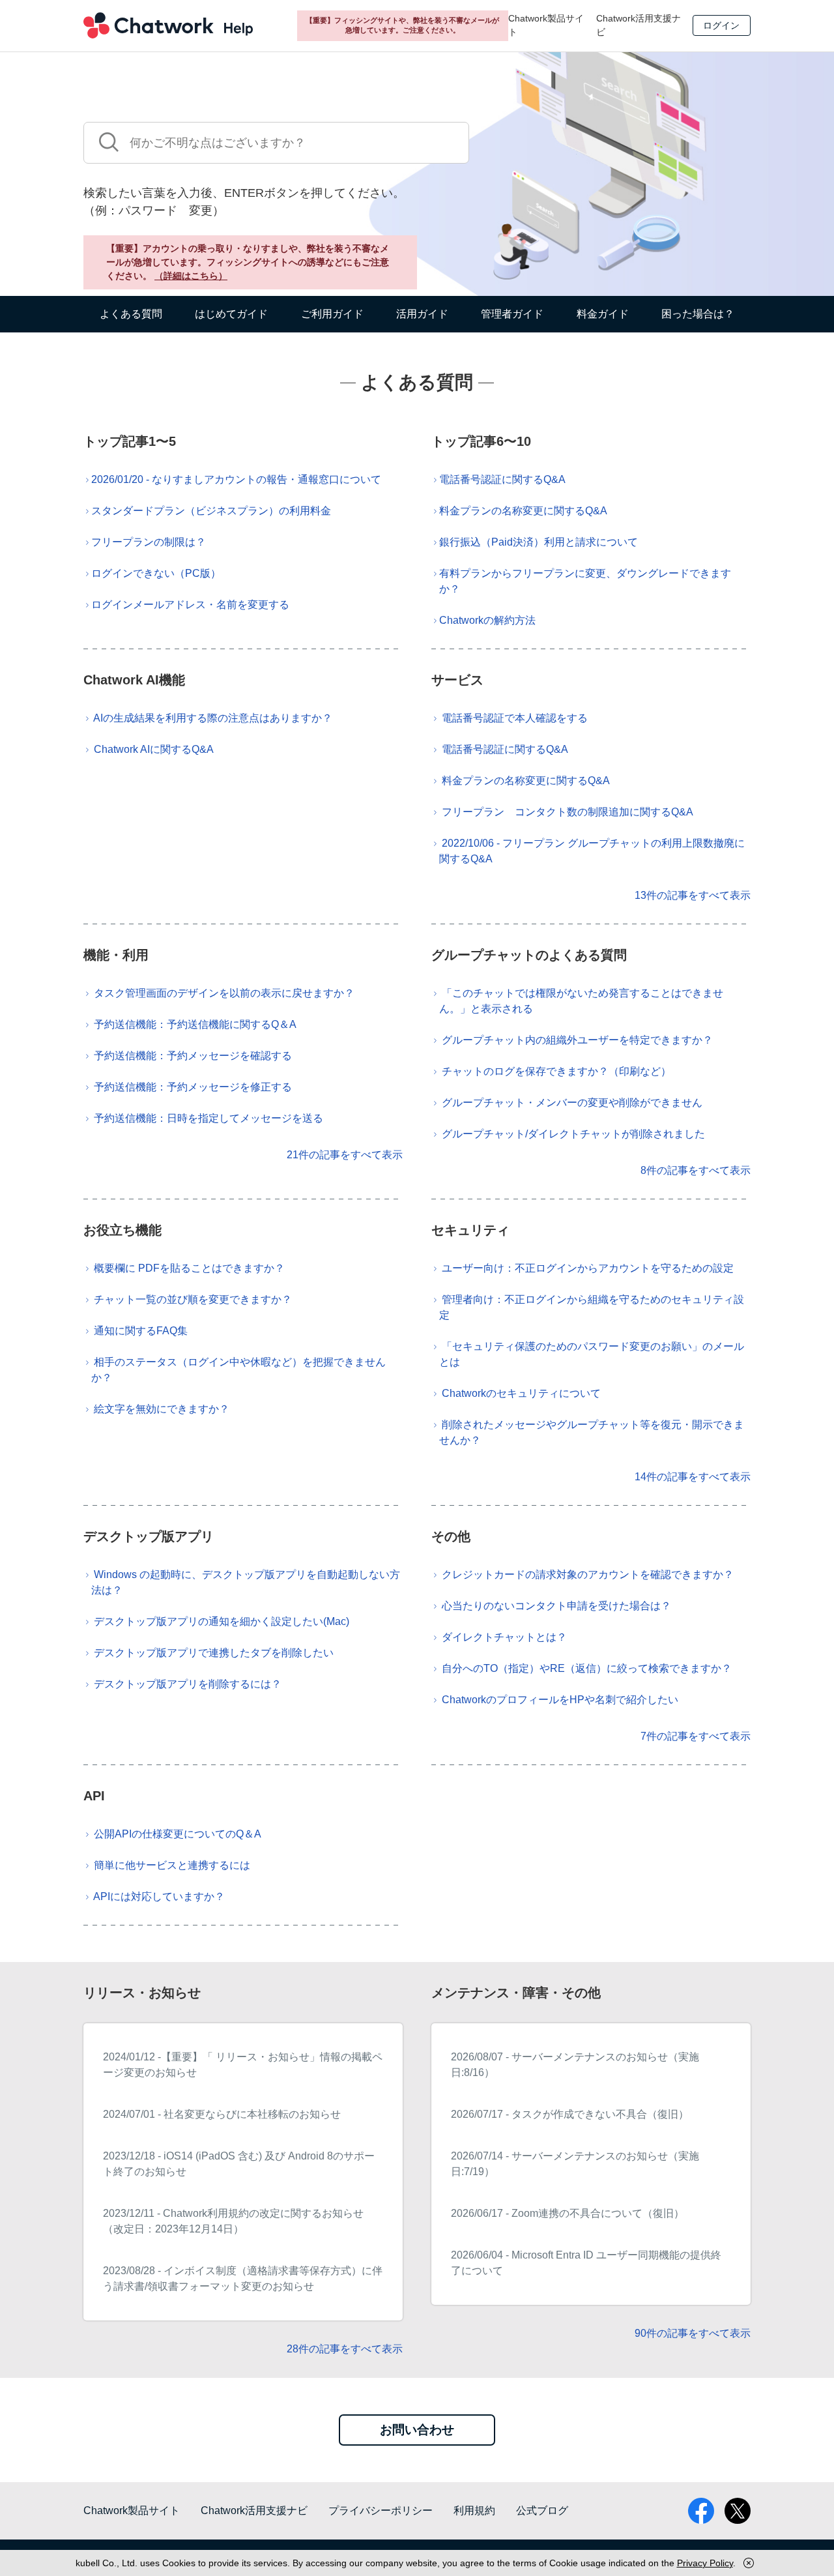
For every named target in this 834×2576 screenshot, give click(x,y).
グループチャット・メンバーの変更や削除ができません (572, 1103)
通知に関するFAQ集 (141, 1331)
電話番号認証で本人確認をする (515, 718)
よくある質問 (131, 314)
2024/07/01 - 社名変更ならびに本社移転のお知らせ (222, 2114)
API (94, 1796)
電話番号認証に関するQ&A (502, 479)
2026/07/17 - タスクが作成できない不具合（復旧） (570, 2114)
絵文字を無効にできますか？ (162, 1409)
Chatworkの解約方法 (487, 620)
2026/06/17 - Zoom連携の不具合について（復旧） (568, 2213)
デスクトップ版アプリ (149, 1536)
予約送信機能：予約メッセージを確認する (193, 1056)
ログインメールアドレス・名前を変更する (190, 605)
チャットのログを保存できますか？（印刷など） (556, 1071)
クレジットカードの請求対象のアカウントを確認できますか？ (588, 1574)
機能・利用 (116, 955)
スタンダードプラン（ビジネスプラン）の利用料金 (211, 511)
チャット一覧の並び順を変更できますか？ (193, 1299)
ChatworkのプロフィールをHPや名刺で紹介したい (560, 1700)
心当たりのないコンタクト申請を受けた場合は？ (556, 1606)
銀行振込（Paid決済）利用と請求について (539, 542)
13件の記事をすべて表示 (693, 895)
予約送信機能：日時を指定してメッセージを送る (208, 1118)
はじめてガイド (231, 314)
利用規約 (474, 2510)
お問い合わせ (417, 2430)
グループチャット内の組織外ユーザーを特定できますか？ (577, 1040)
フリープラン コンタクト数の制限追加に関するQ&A (568, 812)
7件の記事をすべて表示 (696, 1736)
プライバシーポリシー (381, 2510)
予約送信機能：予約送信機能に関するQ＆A (195, 1024)
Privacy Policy (705, 2563)
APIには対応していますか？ (159, 1896)
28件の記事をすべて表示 (345, 2349)
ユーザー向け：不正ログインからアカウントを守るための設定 (588, 1268)
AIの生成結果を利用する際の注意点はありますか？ (213, 718)
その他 (451, 1536)
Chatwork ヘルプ (168, 25)
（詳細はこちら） (191, 276)
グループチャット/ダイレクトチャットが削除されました (573, 1134)
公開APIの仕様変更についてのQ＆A (178, 1834)
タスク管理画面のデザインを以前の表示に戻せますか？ (224, 993)
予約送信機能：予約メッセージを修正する (193, 1087)
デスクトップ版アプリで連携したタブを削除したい (214, 1653)
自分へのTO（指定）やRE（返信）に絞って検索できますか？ (587, 1668)
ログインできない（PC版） (156, 573)
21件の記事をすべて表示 (345, 1155)
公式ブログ (542, 2510)
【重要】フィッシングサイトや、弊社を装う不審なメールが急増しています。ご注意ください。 (402, 25)
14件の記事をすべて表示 (693, 1477)
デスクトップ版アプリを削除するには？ (188, 1684)
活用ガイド (422, 314)
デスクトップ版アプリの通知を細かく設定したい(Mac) (222, 1621)
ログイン (721, 25)
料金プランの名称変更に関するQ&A (523, 511)
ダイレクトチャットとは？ (504, 1637)
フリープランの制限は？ (149, 542)
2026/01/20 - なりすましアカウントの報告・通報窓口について (236, 479)
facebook (701, 2511)
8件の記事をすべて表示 (696, 1170)
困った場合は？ (698, 314)
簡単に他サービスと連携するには (172, 1865)
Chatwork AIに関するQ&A (154, 749)
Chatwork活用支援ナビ (639, 25)
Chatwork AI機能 (134, 680)
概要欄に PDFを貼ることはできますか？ (189, 1268)
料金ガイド (603, 314)
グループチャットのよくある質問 (529, 955)
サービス (457, 680)
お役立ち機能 (122, 1230)
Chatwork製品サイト (546, 25)
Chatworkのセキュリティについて (521, 1393)
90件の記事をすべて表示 (693, 2333)
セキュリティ (470, 1230)
